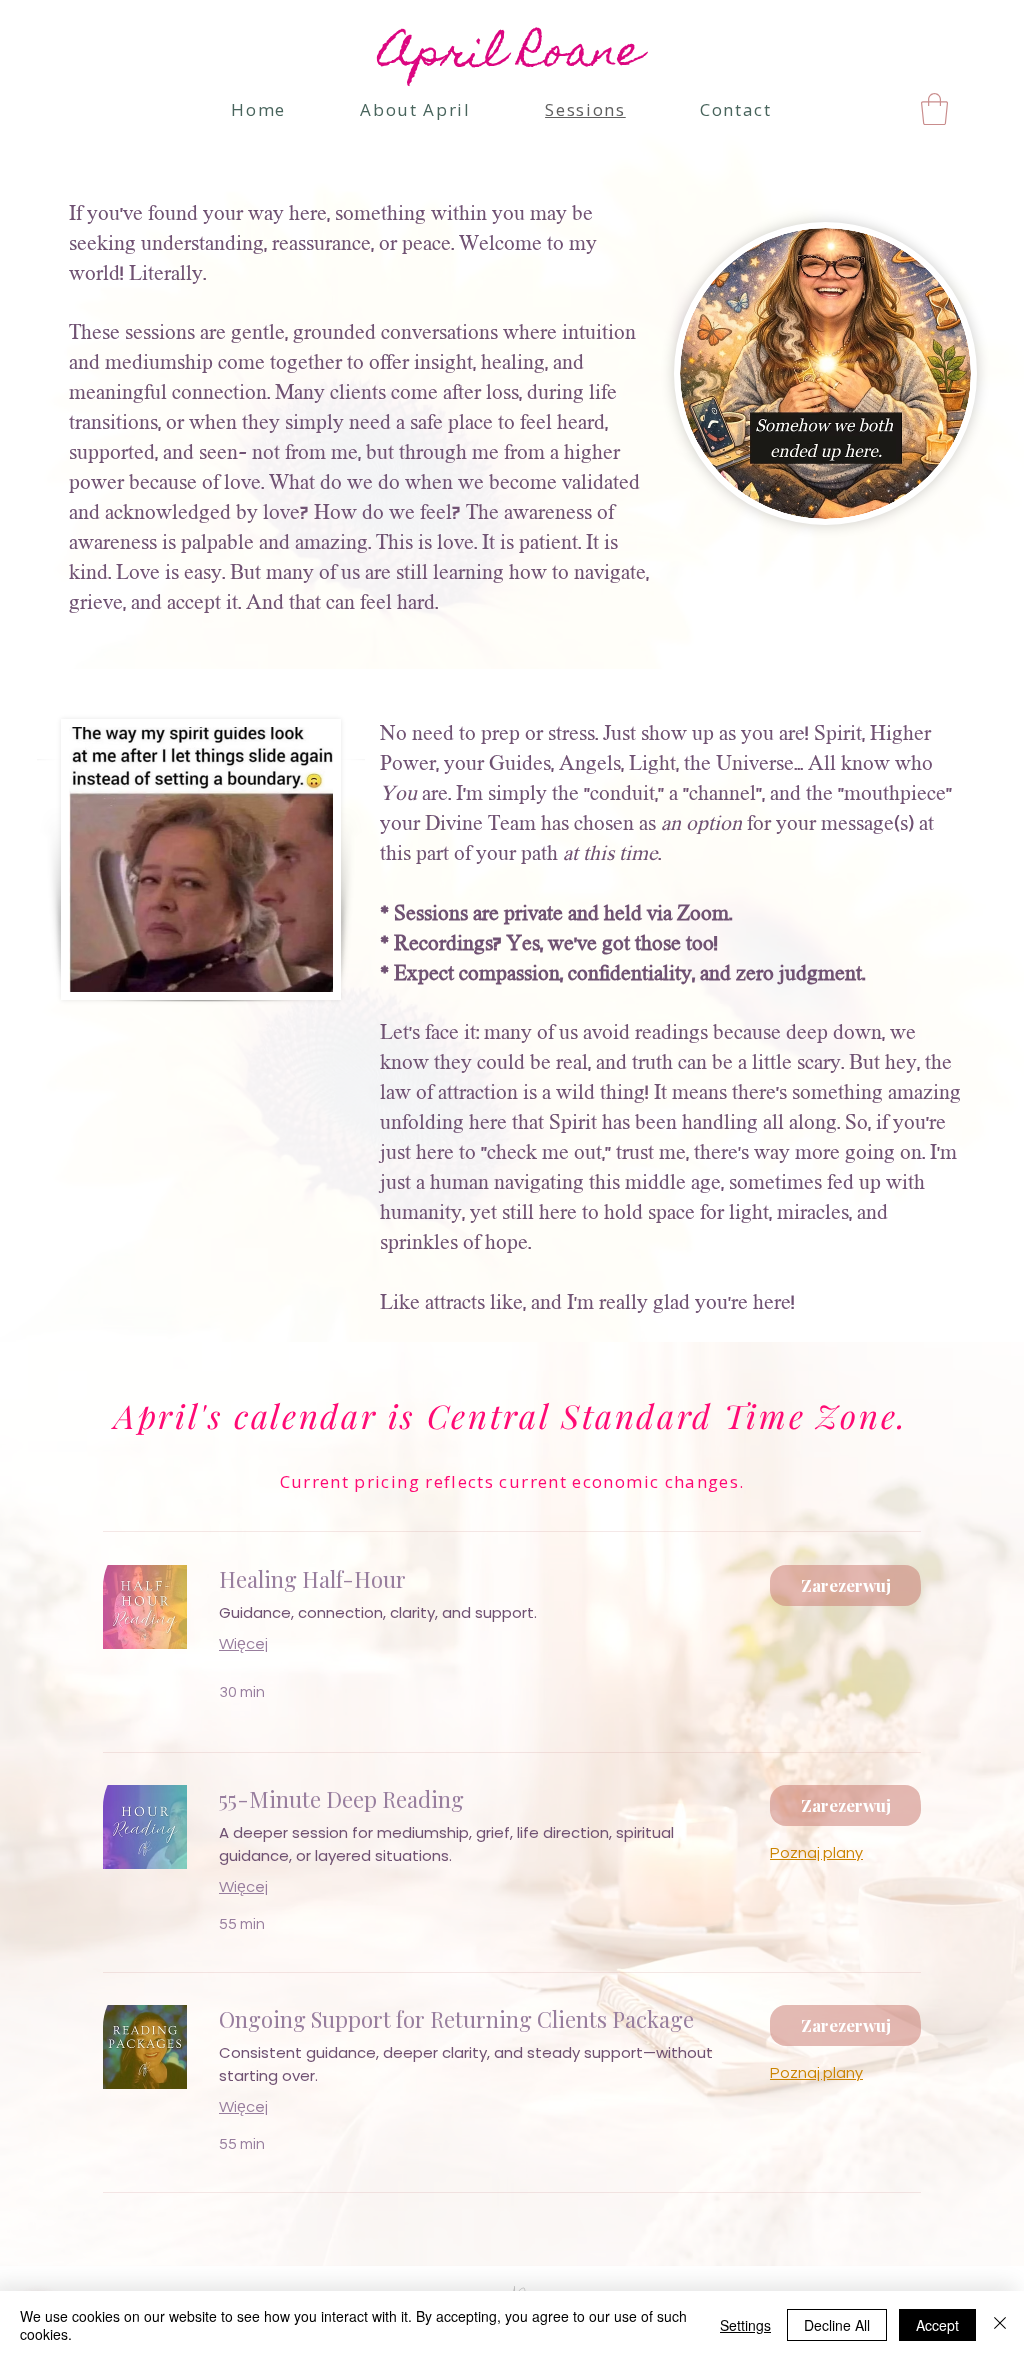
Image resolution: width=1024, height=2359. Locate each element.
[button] (845, 1585)
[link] (934, 109)
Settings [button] (745, 2325)
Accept (937, 2325)
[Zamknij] (1000, 2325)
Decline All (837, 2325)
